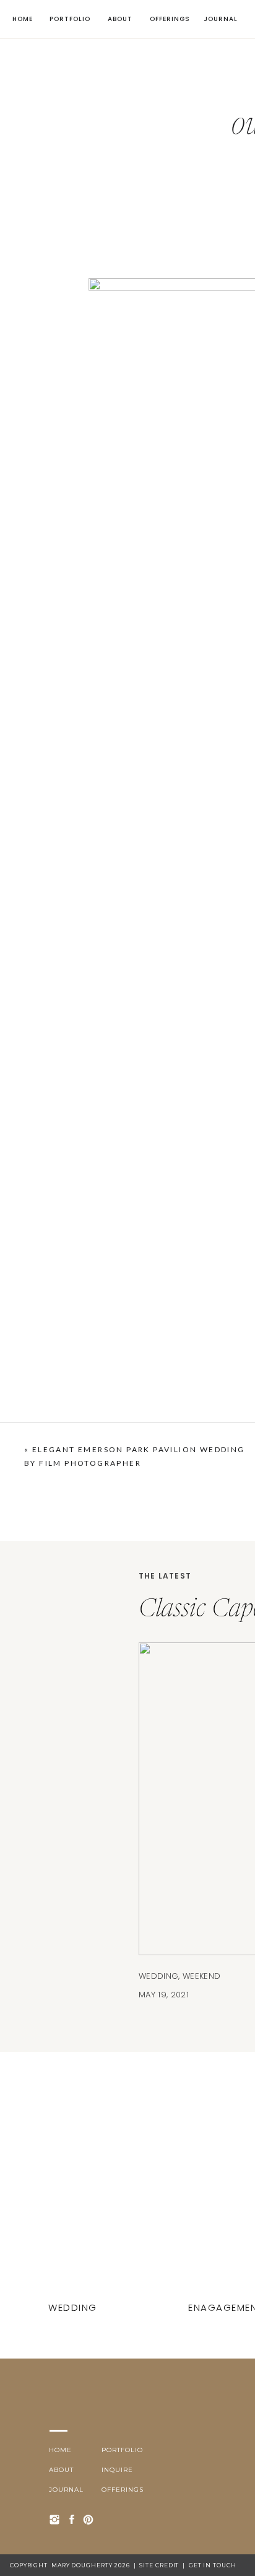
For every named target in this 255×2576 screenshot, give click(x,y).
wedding (158, 1976)
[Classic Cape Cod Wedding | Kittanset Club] (74, 2207)
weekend (201, 1976)
